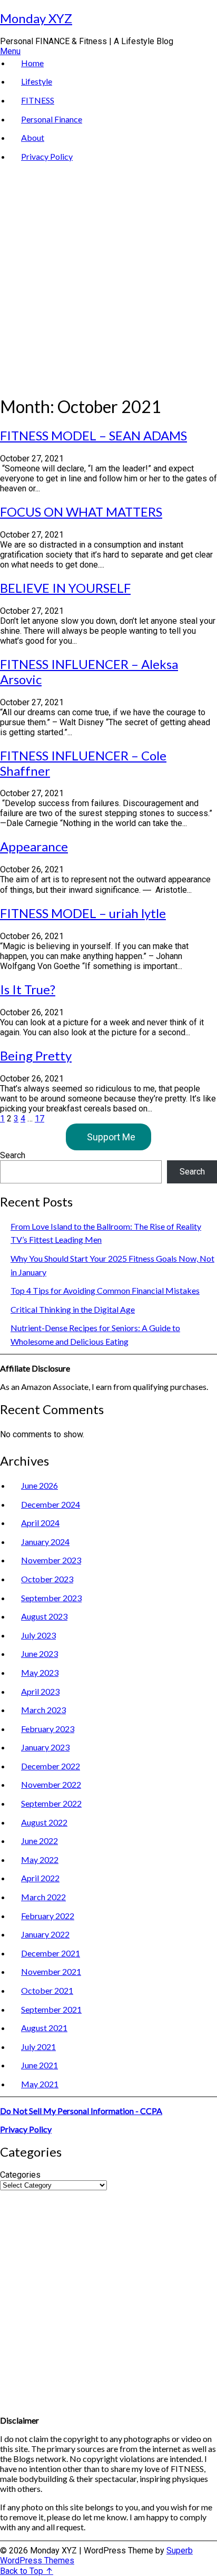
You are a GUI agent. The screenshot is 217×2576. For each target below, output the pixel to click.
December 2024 (51, 1504)
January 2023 (45, 1747)
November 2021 (51, 1971)
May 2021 (40, 2084)
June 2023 (40, 1653)
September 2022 (51, 1803)
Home (32, 63)
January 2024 (45, 1542)
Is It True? (28, 989)
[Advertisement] (108, 276)
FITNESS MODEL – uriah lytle (83, 913)
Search (13, 1155)
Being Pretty (36, 1055)
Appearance (34, 846)
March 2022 (43, 1897)
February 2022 (48, 1916)
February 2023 (48, 1729)
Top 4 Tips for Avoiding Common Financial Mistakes (105, 1290)
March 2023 (43, 1710)
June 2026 (40, 1485)
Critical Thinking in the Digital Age (73, 1309)
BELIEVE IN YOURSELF (65, 588)
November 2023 (51, 1560)
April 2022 (40, 1878)
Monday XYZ (36, 18)
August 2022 (44, 1822)
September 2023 (51, 1598)
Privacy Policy (47, 156)
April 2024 (40, 1523)
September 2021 (51, 2009)
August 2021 (44, 2028)
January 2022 (45, 1934)
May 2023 (40, 1672)
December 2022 (51, 1766)
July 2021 (38, 2047)
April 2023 (40, 1691)
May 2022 (40, 1859)
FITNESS (38, 100)
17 (40, 1119)
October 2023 (47, 1579)
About (33, 137)
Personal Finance (52, 119)
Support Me (111, 1137)
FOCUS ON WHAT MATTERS (81, 512)
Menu (10, 51)
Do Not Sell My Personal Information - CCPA (81, 2111)
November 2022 (51, 1784)
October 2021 (47, 1990)
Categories (20, 2175)
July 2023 (38, 1635)
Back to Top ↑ (27, 2571)
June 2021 (40, 2065)
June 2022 (40, 1841)
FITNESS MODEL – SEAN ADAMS (93, 435)
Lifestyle (37, 81)
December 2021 (51, 1953)
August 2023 (44, 1616)
